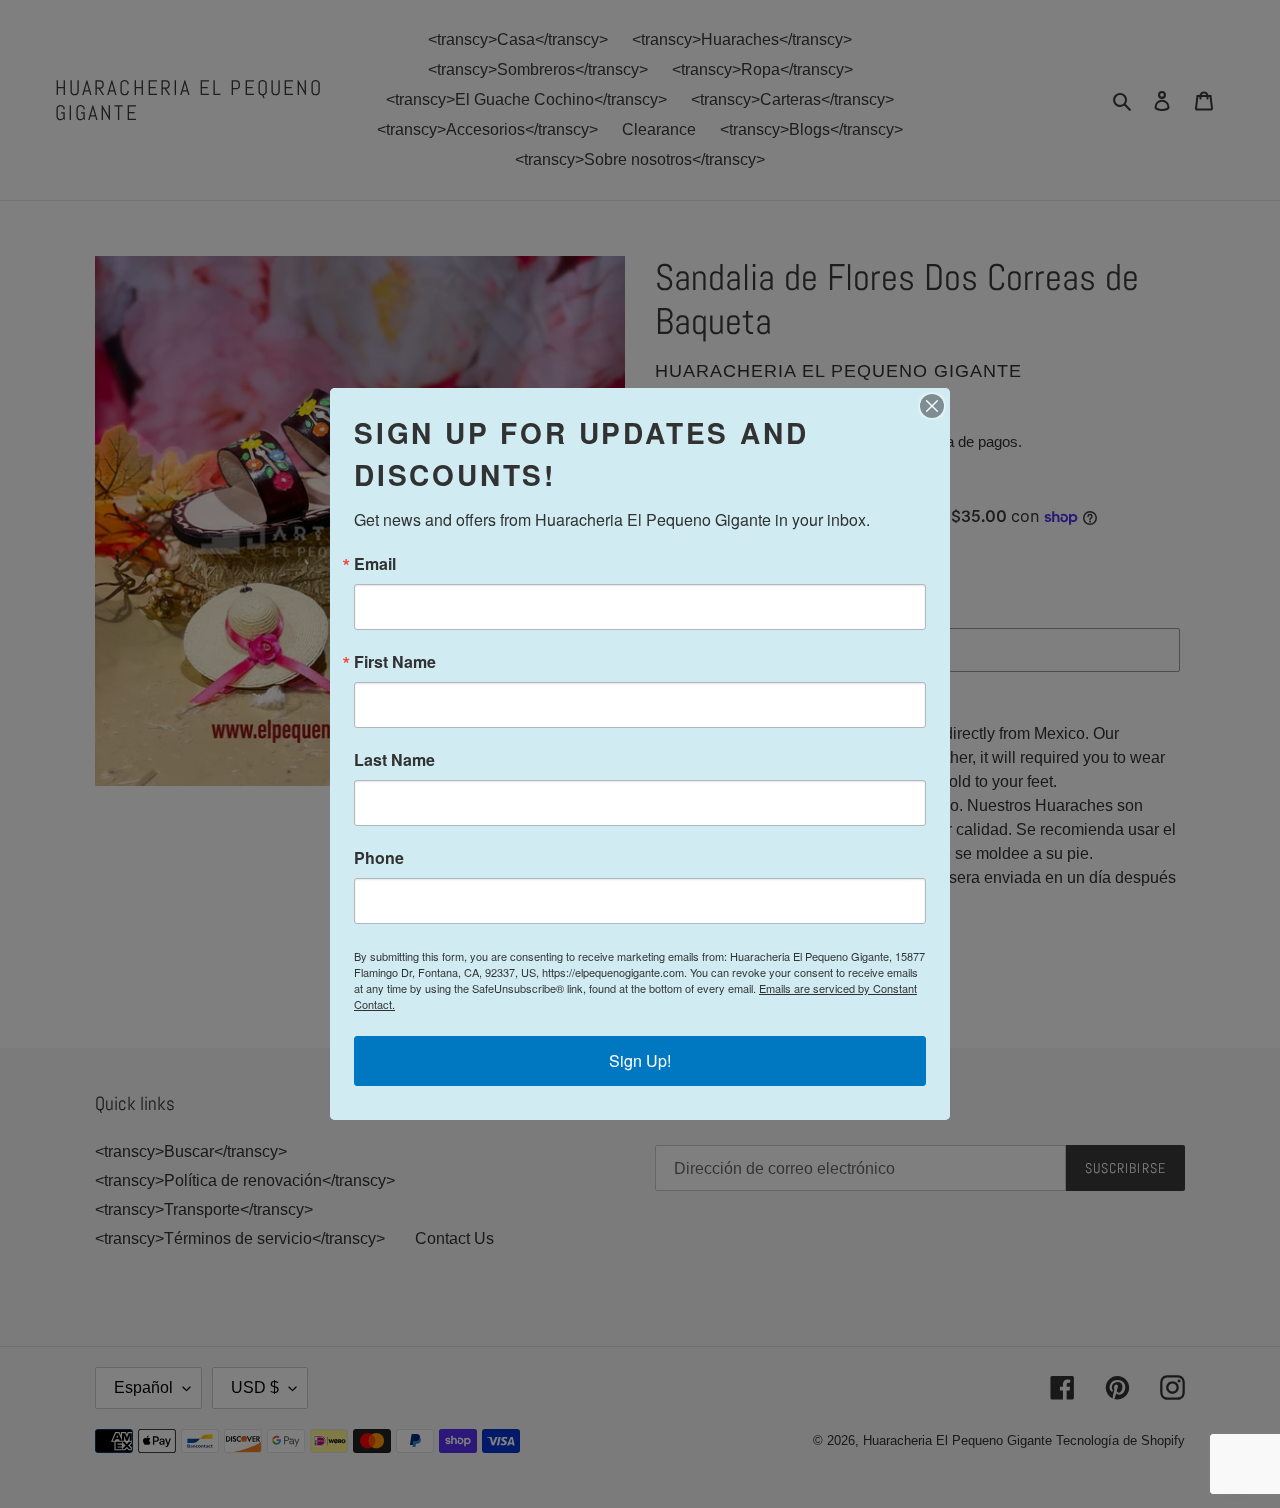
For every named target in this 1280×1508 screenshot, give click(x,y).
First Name (395, 662)
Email (375, 564)
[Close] (932, 406)
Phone (379, 858)
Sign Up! (640, 1060)
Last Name (394, 760)
